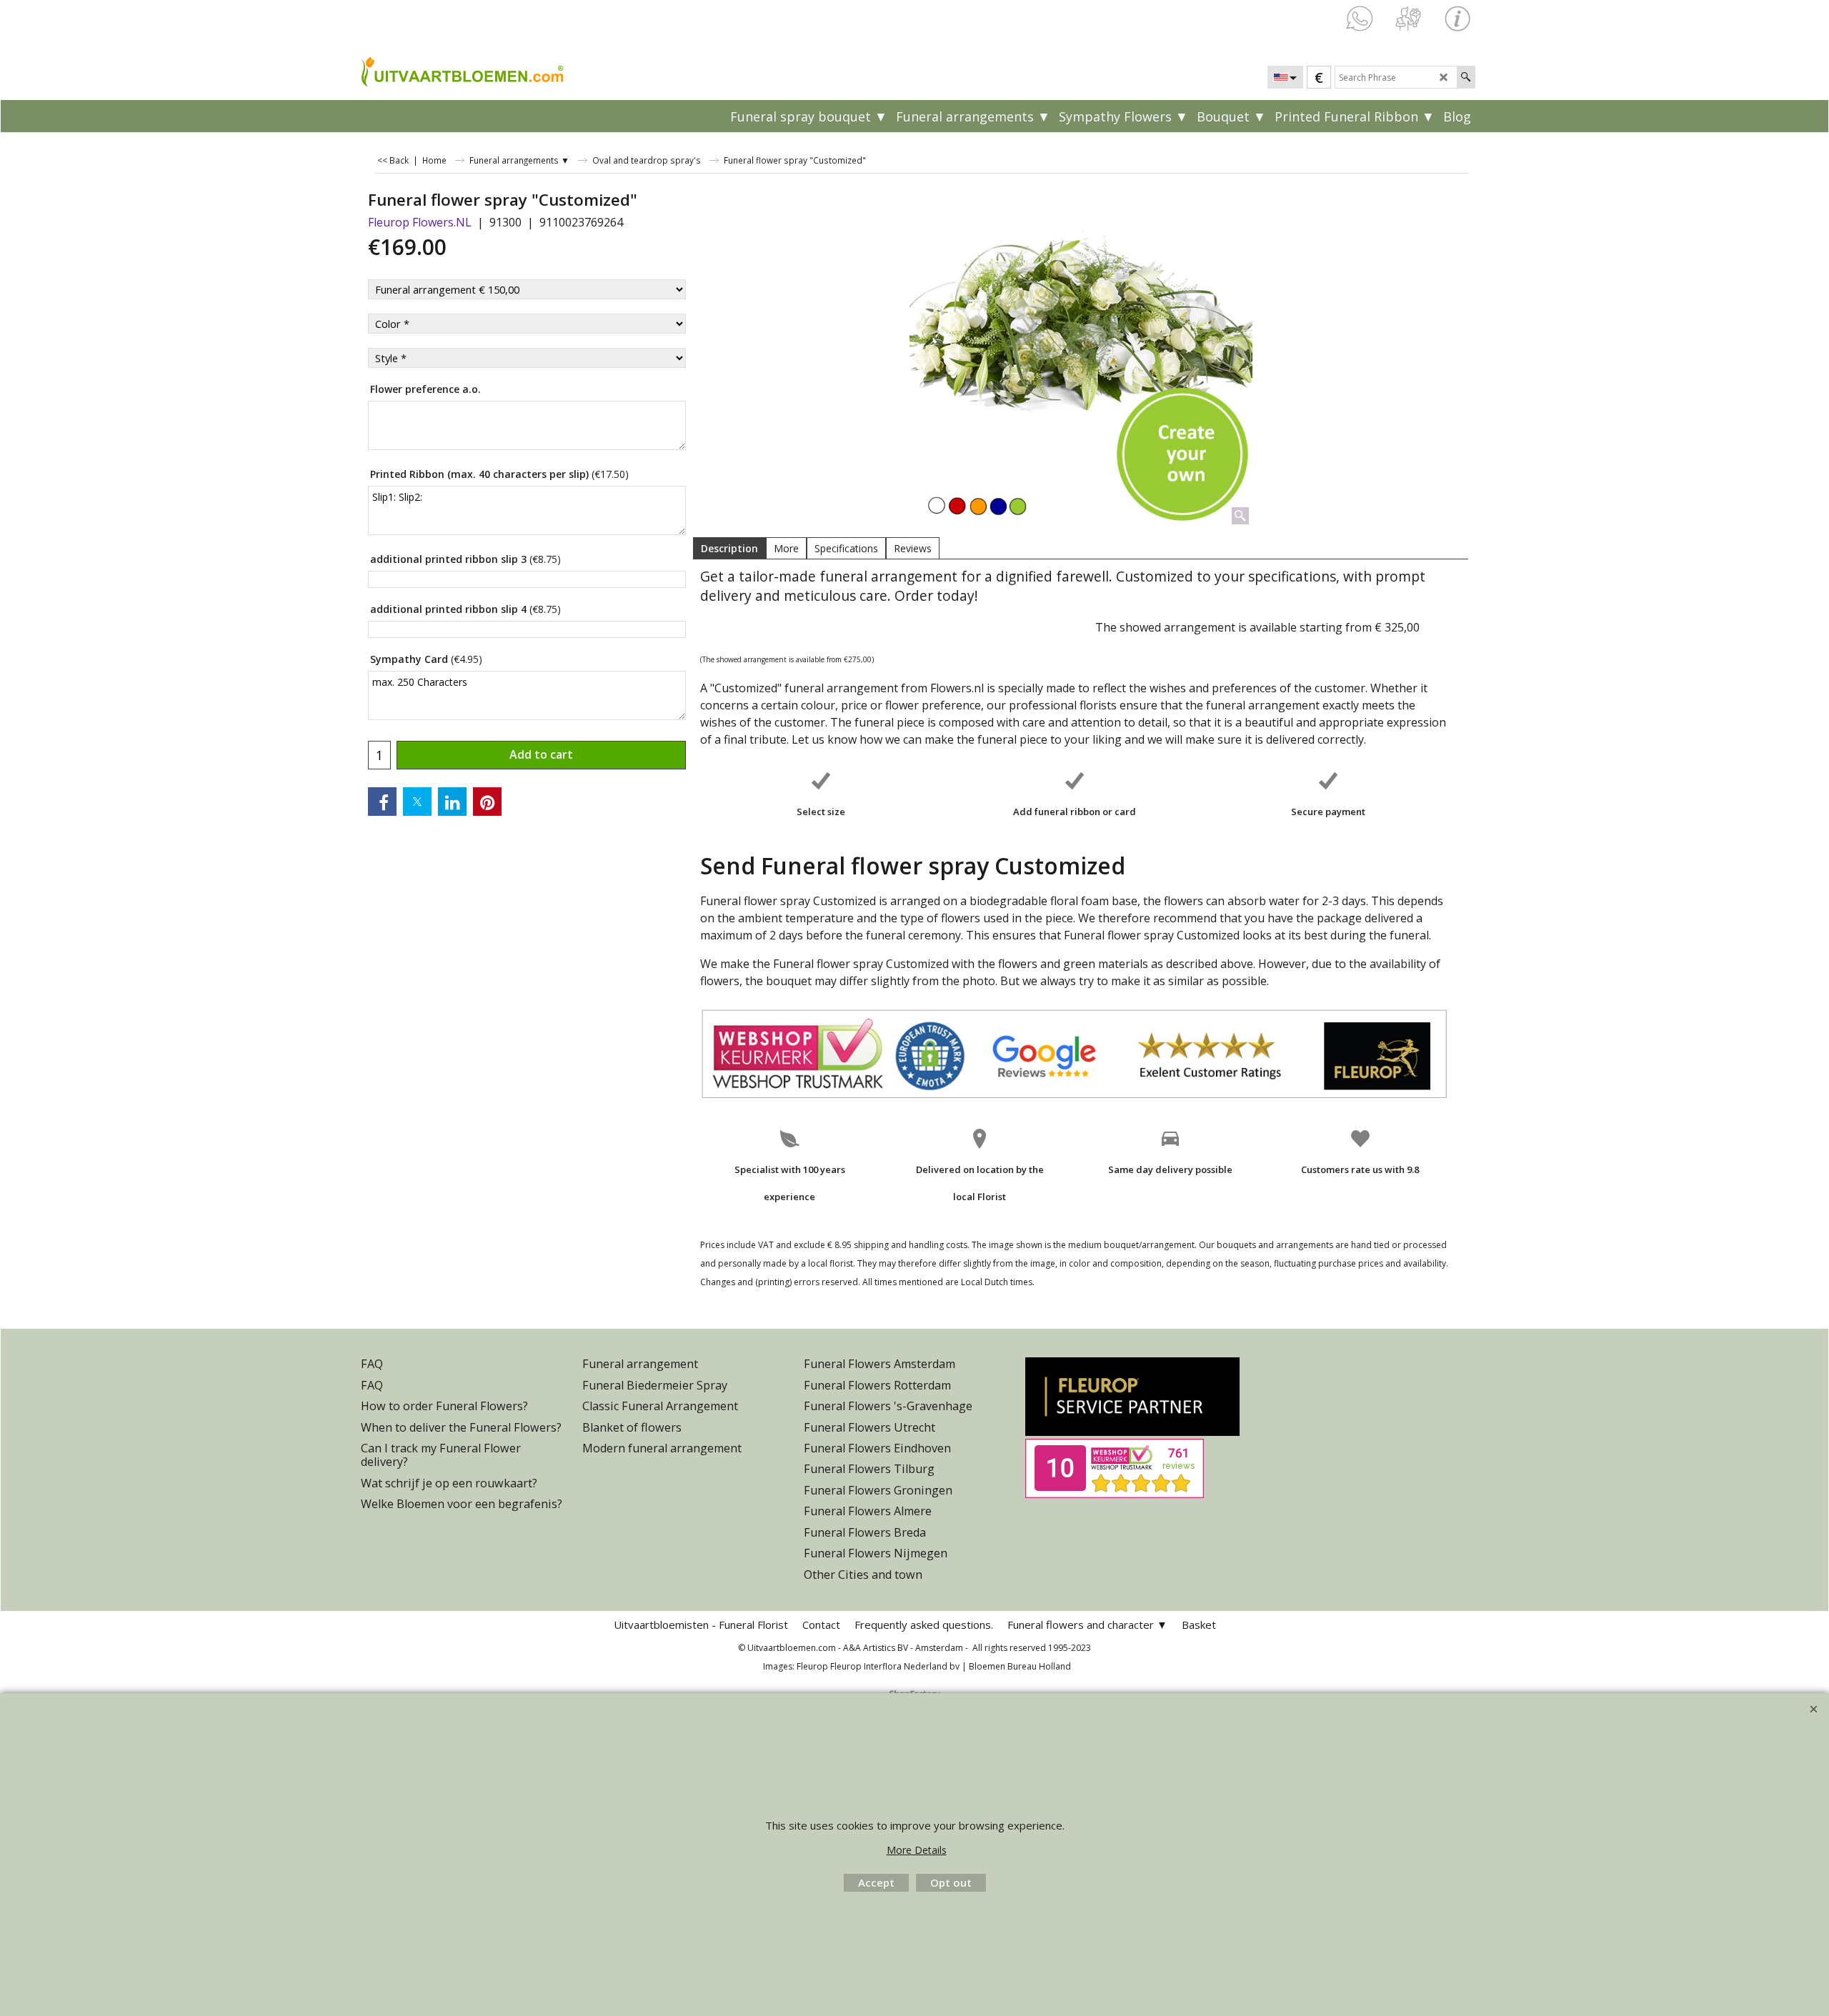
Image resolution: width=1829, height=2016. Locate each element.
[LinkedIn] (452, 802)
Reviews (913, 548)
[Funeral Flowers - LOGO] (461, 71)
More (786, 548)
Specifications (846, 548)
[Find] (1466, 77)
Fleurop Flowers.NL (420, 222)
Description (729, 548)
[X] (417, 802)
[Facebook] (382, 802)
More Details (917, 1850)
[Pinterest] (487, 802)
